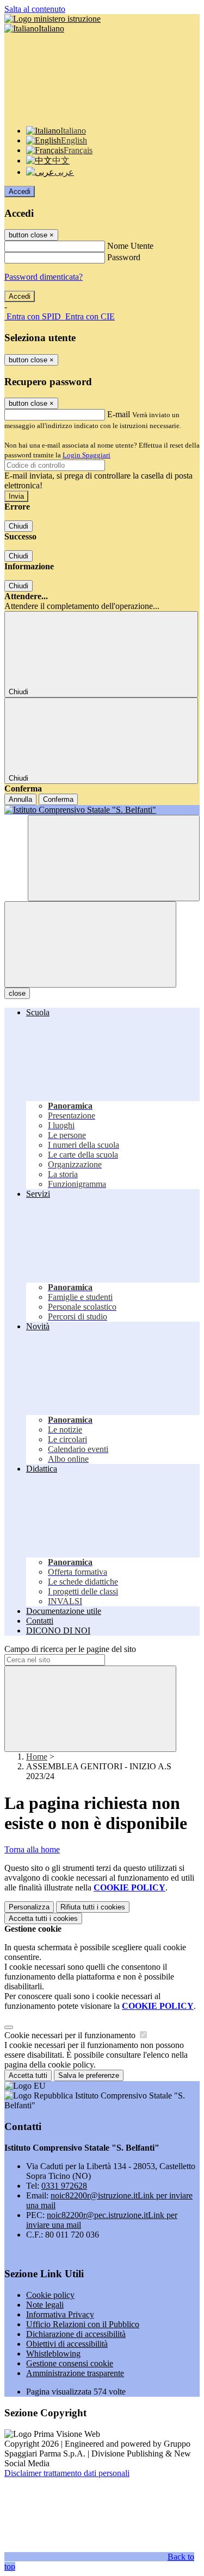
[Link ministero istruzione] (52, 19)
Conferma (58, 799)
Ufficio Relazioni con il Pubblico (83, 2324)
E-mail (119, 414)
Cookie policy (50, 2295)
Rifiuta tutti (93, 1907)
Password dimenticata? (44, 277)
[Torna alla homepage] (102, 810)
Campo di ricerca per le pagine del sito (70, 1649)
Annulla (20, 799)
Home (37, 1757)
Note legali (45, 2305)
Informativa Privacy (60, 2314)
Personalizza (29, 1907)
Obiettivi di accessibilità (67, 2344)
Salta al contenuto (35, 9)
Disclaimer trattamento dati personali (67, 2473)
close (17, 993)
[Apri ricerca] (114, 858)
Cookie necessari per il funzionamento (71, 2035)
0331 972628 (64, 2186)
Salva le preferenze (89, 2075)
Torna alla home (32, 1849)
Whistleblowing (53, 2354)
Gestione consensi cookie (70, 2363)
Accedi (20, 191)
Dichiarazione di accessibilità (76, 2334)
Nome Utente (130, 246)
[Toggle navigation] (90, 944)
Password (124, 257)
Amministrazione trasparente (75, 2373)
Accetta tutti (43, 1918)
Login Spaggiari (86, 455)
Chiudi (18, 526)
